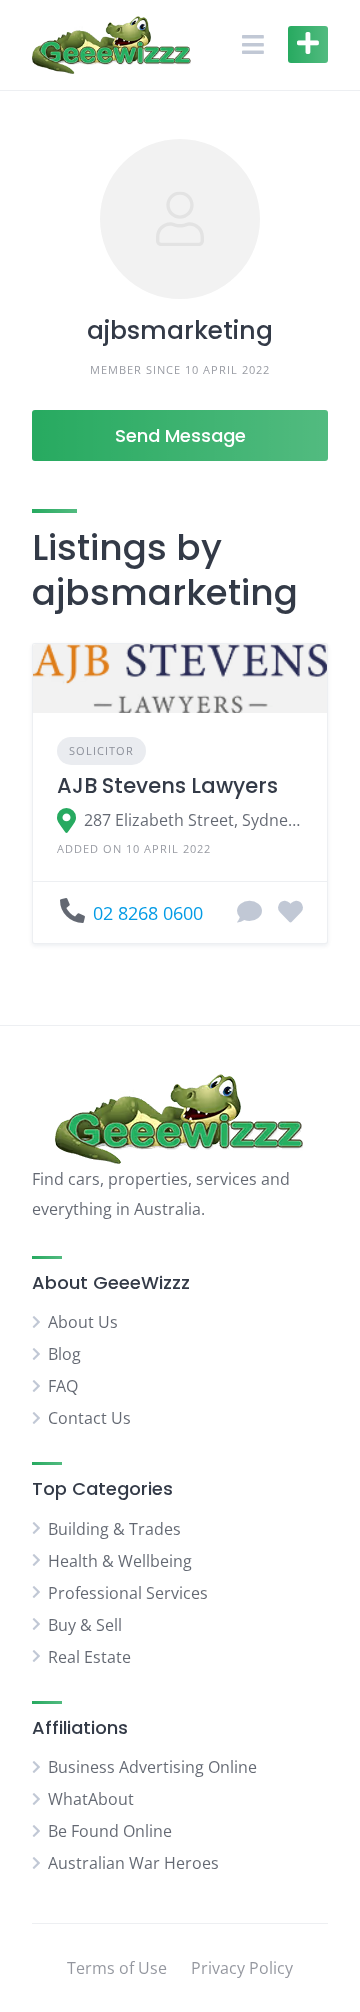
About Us (83, 1322)
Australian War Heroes (133, 1863)
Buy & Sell (85, 1625)
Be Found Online (110, 1831)
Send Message (180, 435)
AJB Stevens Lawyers (167, 785)
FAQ (63, 1386)
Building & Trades (114, 1529)
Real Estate (89, 1657)
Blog (64, 1354)
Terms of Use (117, 1968)
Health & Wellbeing (120, 1561)
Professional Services (128, 1593)
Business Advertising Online (152, 1767)
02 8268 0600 (148, 913)
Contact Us (89, 1418)
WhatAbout (91, 1799)
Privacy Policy (242, 1968)
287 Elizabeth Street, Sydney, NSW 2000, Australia (193, 820)
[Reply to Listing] (249, 913)
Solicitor (101, 750)
